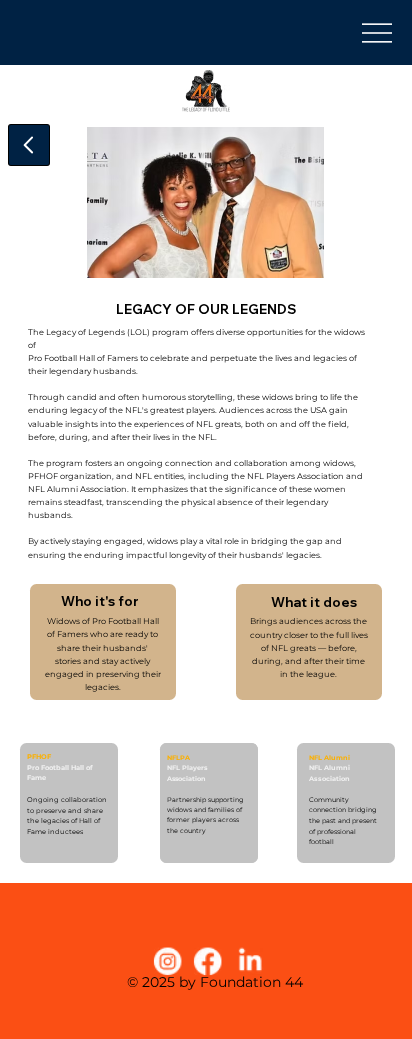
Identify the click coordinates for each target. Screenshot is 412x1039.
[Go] (29, 145)
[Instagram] (168, 961)
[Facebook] (209, 961)
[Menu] (380, 32)
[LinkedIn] (250, 961)
